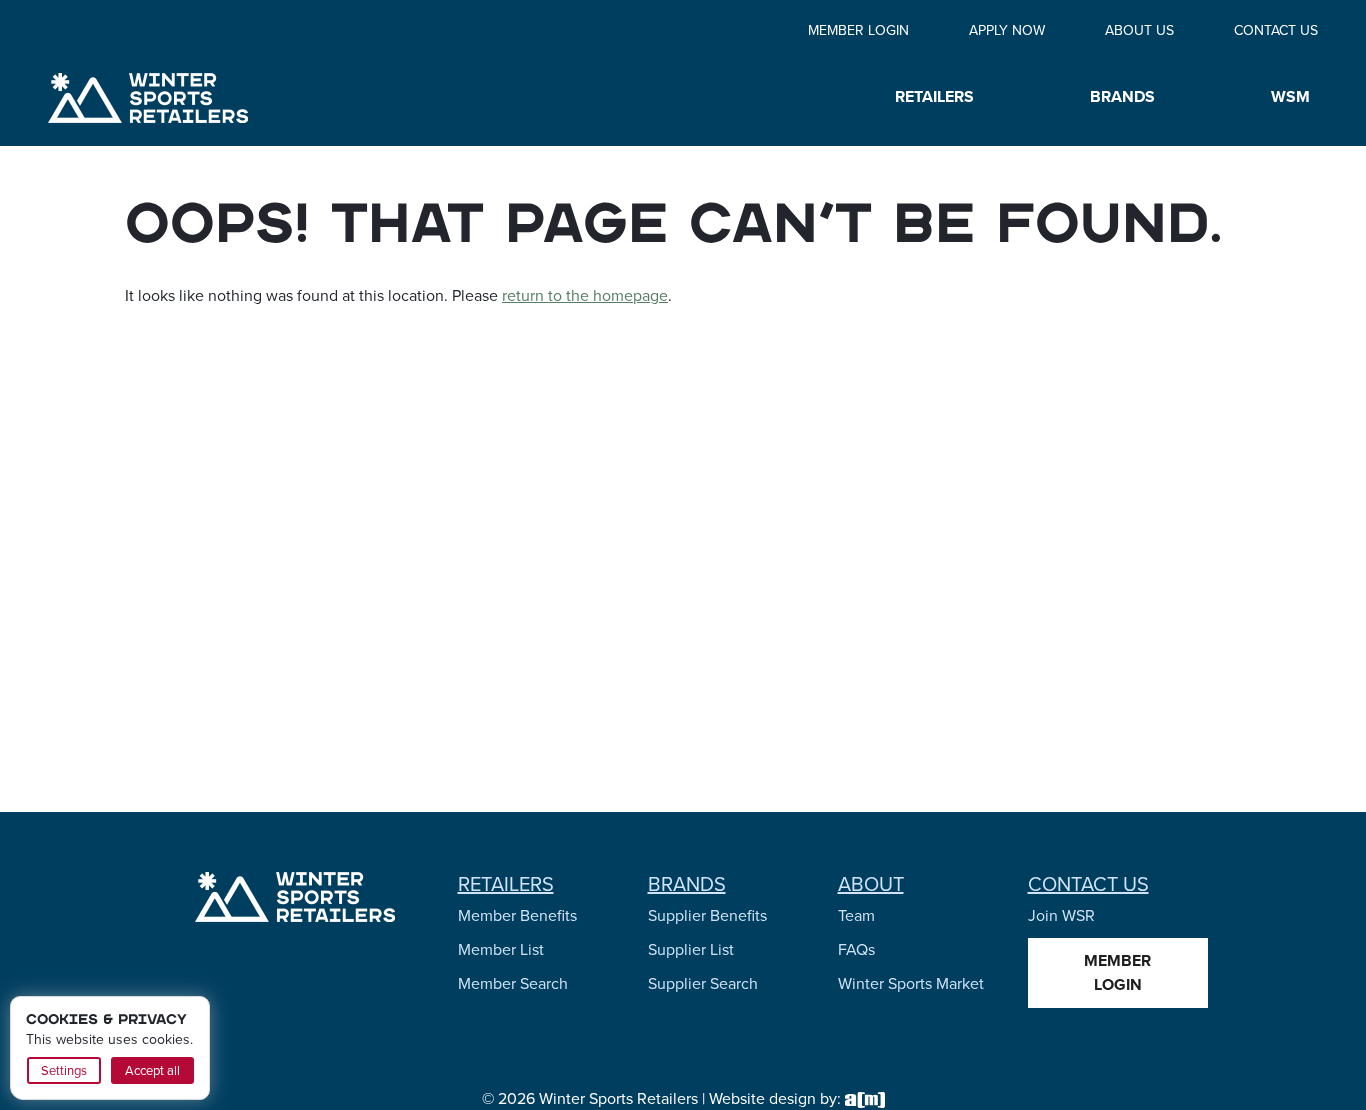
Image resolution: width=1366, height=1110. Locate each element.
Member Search (513, 983)
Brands (687, 884)
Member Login (858, 30)
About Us (1139, 30)
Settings (64, 1070)
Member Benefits (517, 915)
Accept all (152, 1070)
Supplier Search (703, 983)
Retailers (506, 884)
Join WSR (1061, 915)
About (871, 884)
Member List (501, 949)
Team (856, 915)
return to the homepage (585, 295)
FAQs (856, 949)
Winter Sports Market (911, 983)
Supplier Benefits (707, 915)
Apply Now (1007, 30)
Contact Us (1276, 30)
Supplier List (691, 949)
